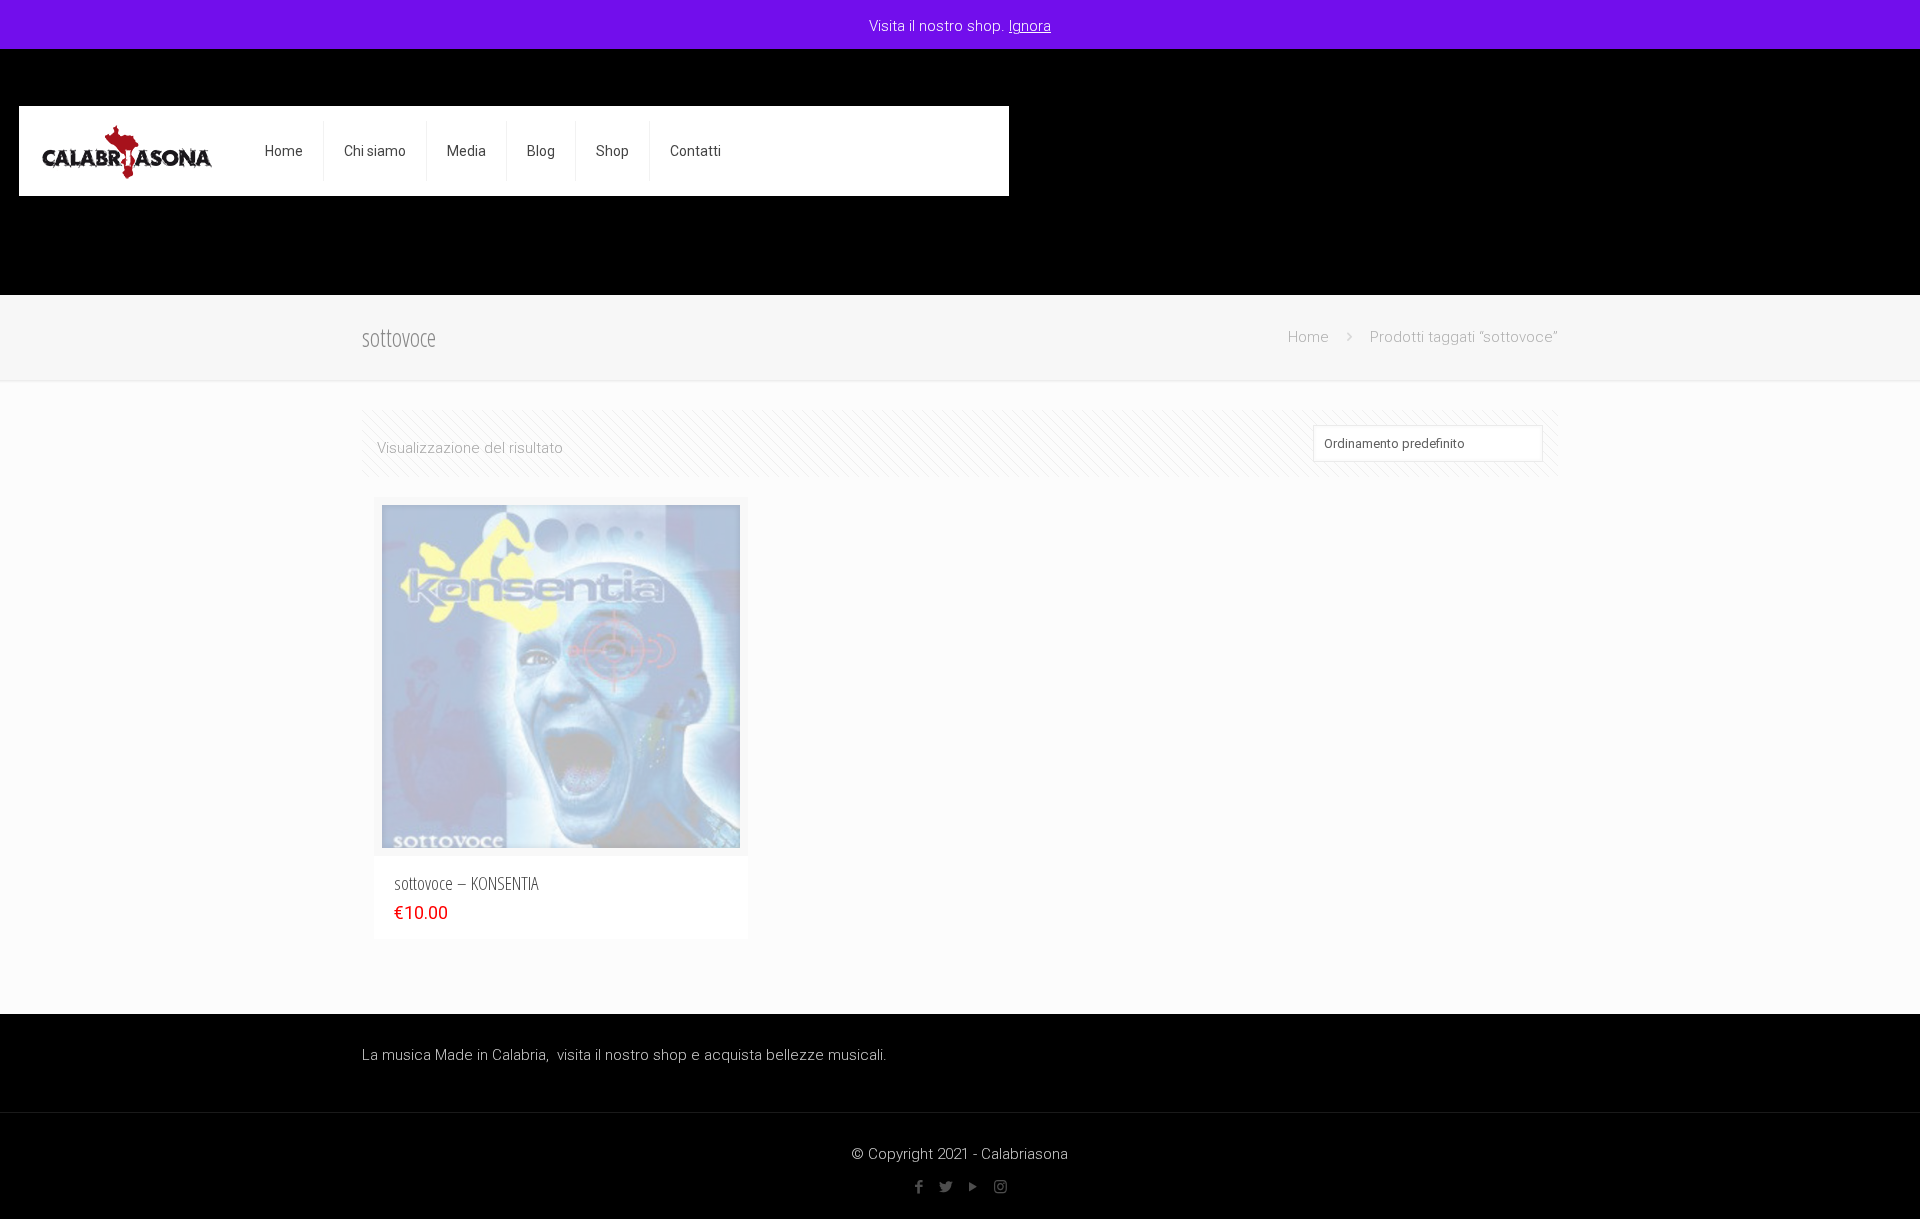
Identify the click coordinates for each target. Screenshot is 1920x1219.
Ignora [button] (1030, 26)
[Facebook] (919, 1187)
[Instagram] (1000, 1187)
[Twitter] (946, 1187)
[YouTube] (973, 1187)
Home (1308, 337)
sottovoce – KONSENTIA (466, 883)
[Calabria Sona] (127, 151)
